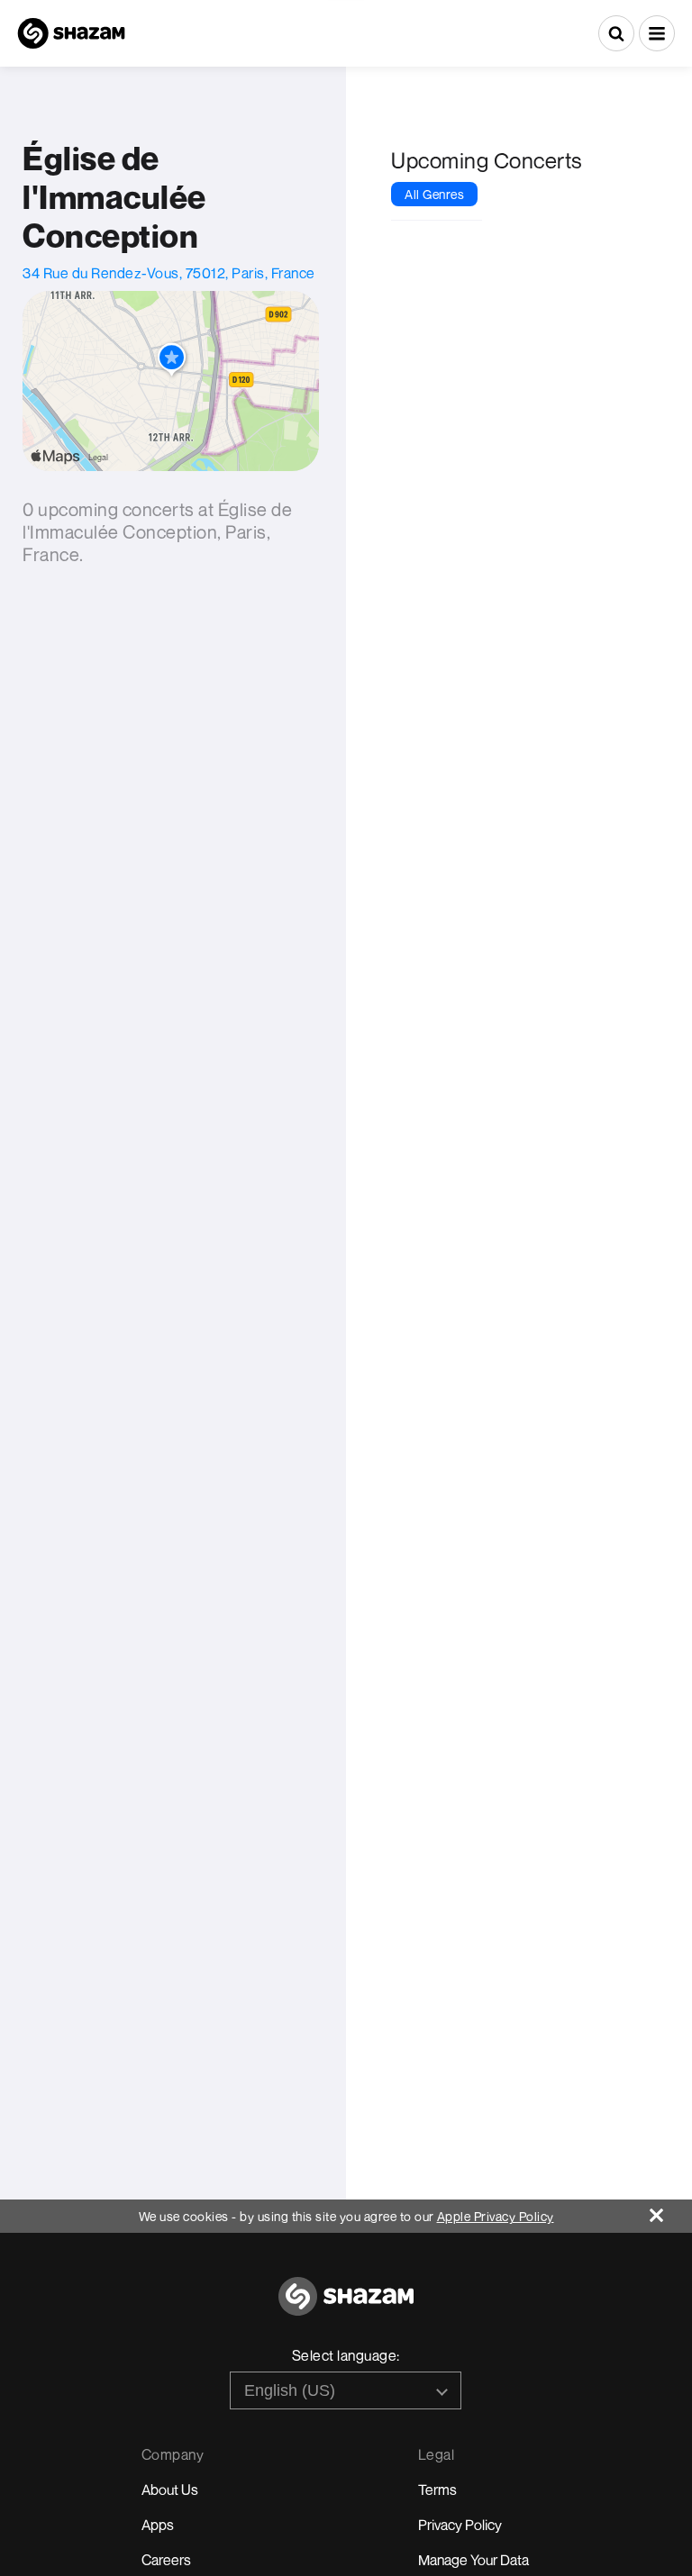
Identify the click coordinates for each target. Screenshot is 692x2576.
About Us (170, 2490)
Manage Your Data (473, 2560)
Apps (158, 2525)
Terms (437, 2490)
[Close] (671, 2211)
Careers (166, 2560)
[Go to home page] (346, 2306)
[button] (657, 33)
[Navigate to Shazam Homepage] (71, 33)
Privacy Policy (460, 2525)
